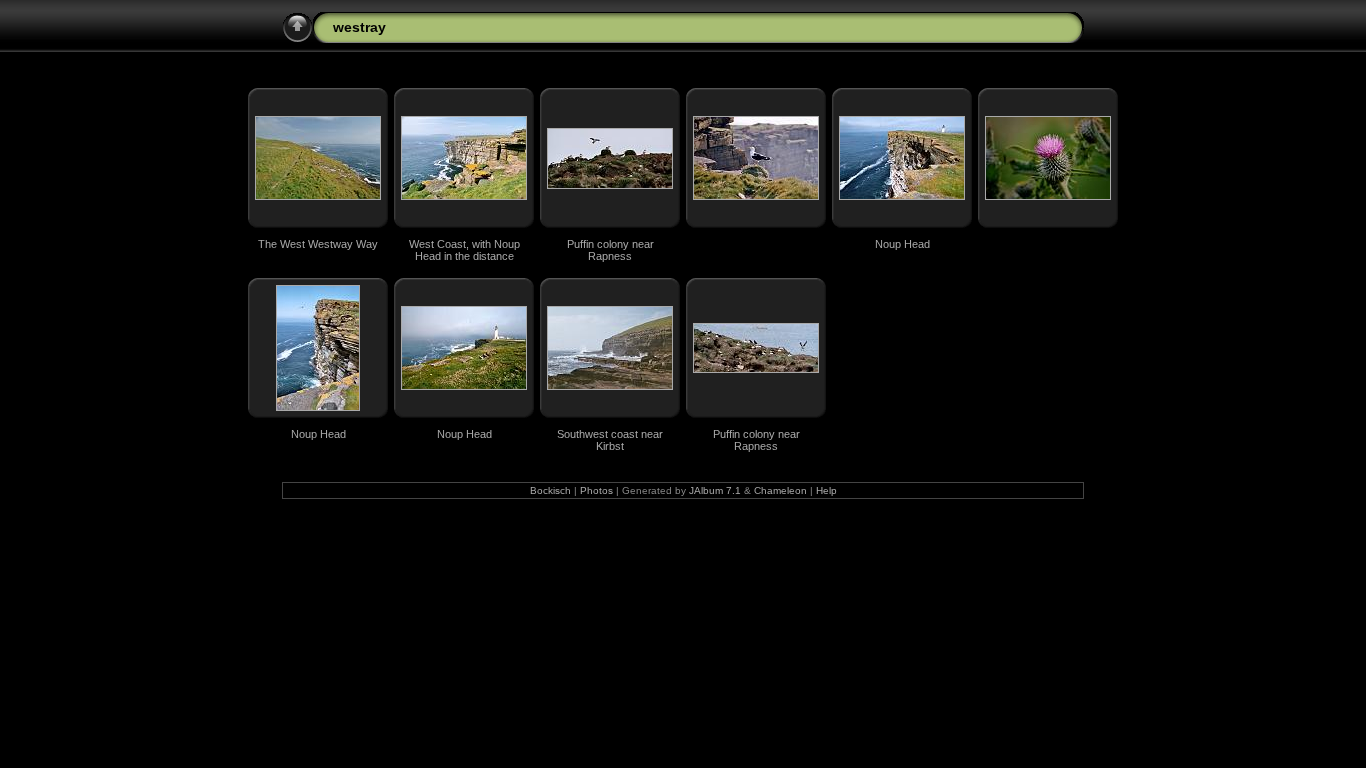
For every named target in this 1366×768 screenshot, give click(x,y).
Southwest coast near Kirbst (610, 440)
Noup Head (902, 244)
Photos (596, 490)
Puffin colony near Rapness (610, 250)
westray (359, 27)
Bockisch (550, 490)
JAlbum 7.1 (715, 490)
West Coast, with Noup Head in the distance (464, 250)
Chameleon (780, 490)
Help (826, 490)
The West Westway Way (318, 244)
